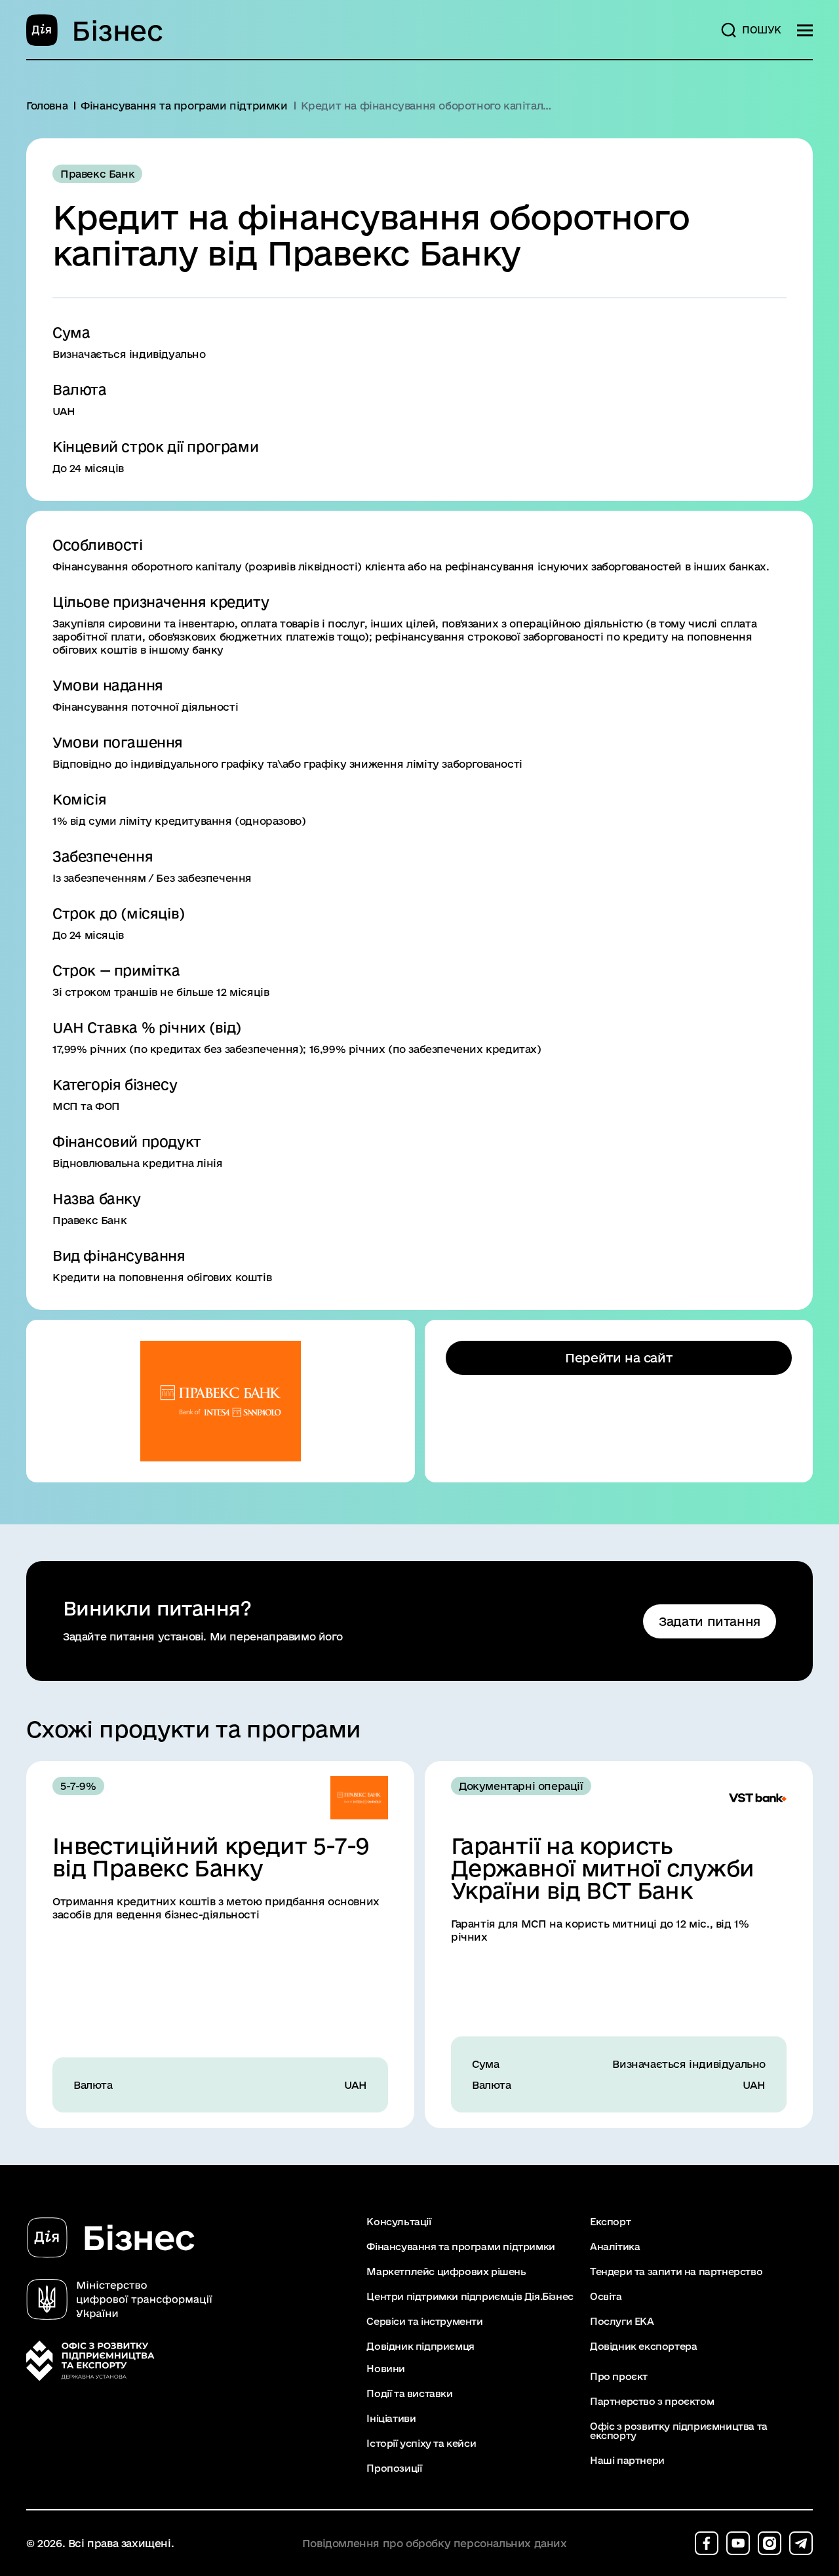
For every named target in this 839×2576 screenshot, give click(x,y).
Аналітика (615, 2247)
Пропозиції (394, 2468)
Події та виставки (409, 2394)
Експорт (610, 2222)
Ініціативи (391, 2419)
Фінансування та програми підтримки (460, 2247)
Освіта (606, 2297)
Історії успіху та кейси (421, 2444)
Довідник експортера (643, 2347)
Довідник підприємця (420, 2347)
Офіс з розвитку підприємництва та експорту (679, 2431)
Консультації (399, 2222)
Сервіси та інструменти (424, 2322)
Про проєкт (619, 2377)
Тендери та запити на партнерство (676, 2272)
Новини (386, 2369)
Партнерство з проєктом (652, 2402)
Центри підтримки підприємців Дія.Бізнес (470, 2297)
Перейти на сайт (618, 1358)
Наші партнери (627, 2461)
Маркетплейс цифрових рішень (446, 2272)
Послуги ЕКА (622, 2322)
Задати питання (710, 1621)
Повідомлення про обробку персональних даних (435, 2544)
